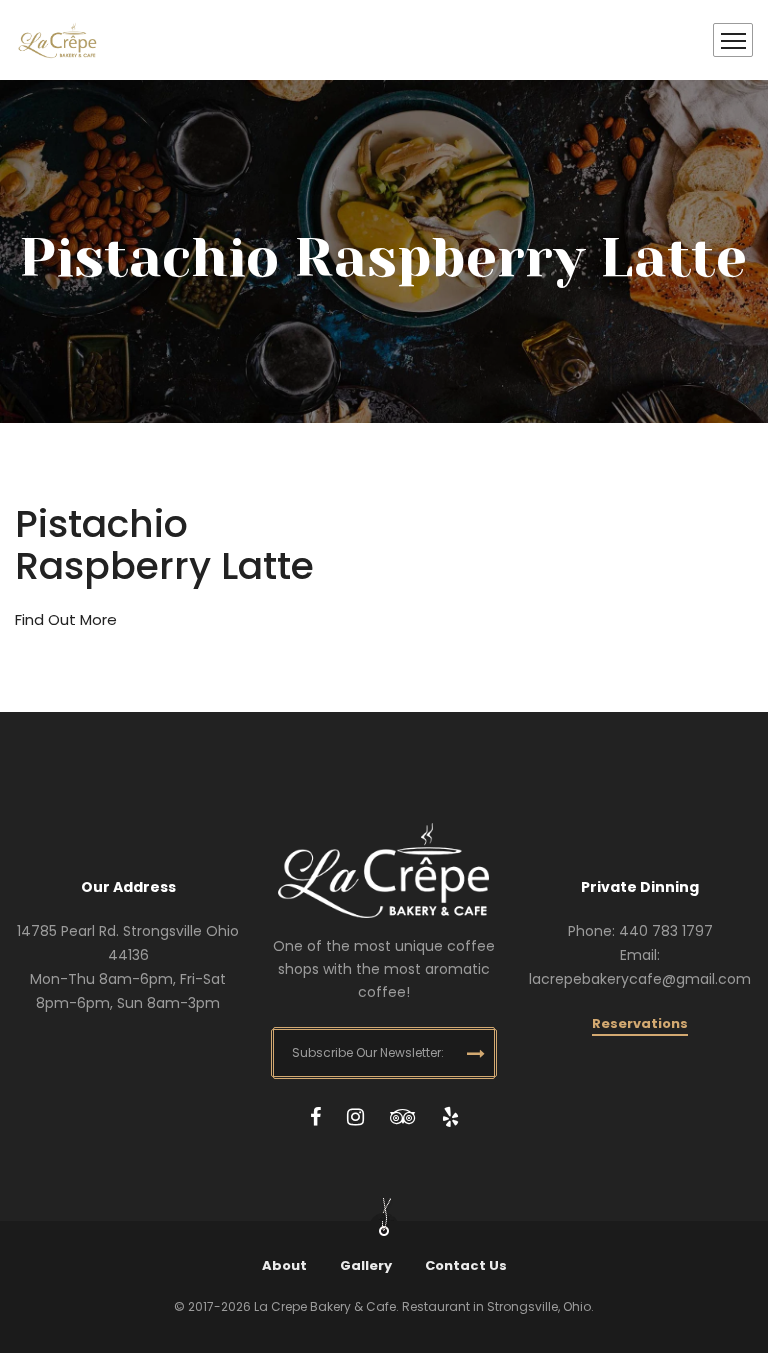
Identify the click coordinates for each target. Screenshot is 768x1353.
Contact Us (466, 1265)
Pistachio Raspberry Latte (164, 544)
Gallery (366, 1265)
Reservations (640, 1023)
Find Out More (66, 619)
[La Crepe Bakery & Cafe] (57, 40)
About (284, 1265)
